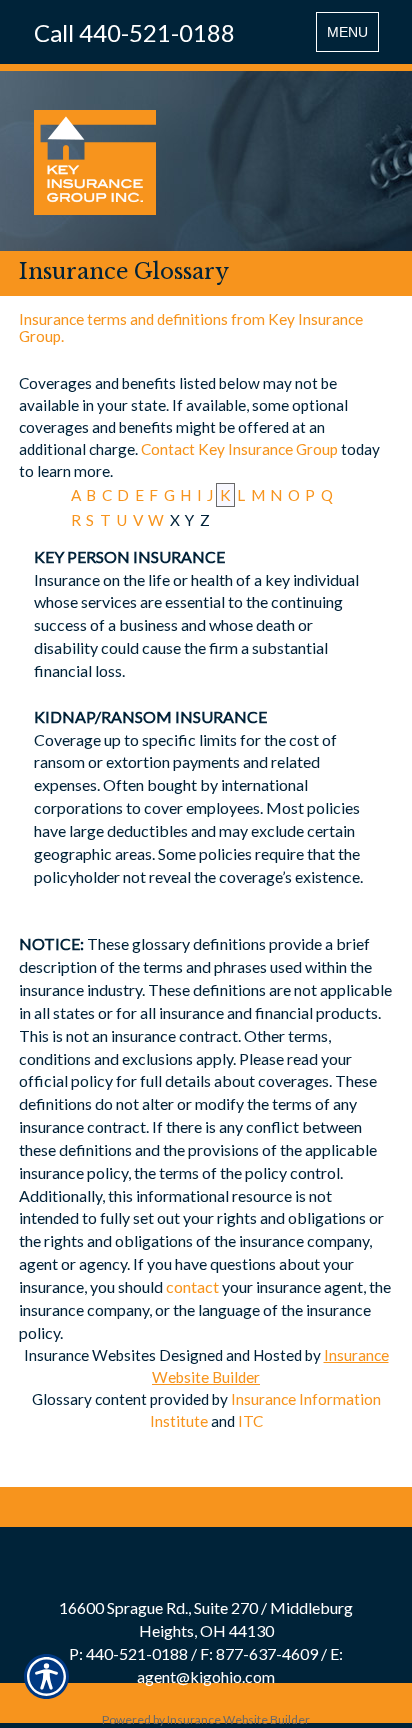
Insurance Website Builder (238, 1719)
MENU (352, 37)
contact (192, 1286)
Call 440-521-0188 (134, 32)
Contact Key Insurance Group (239, 449)
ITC (250, 1421)
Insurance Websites (90, 1355)
